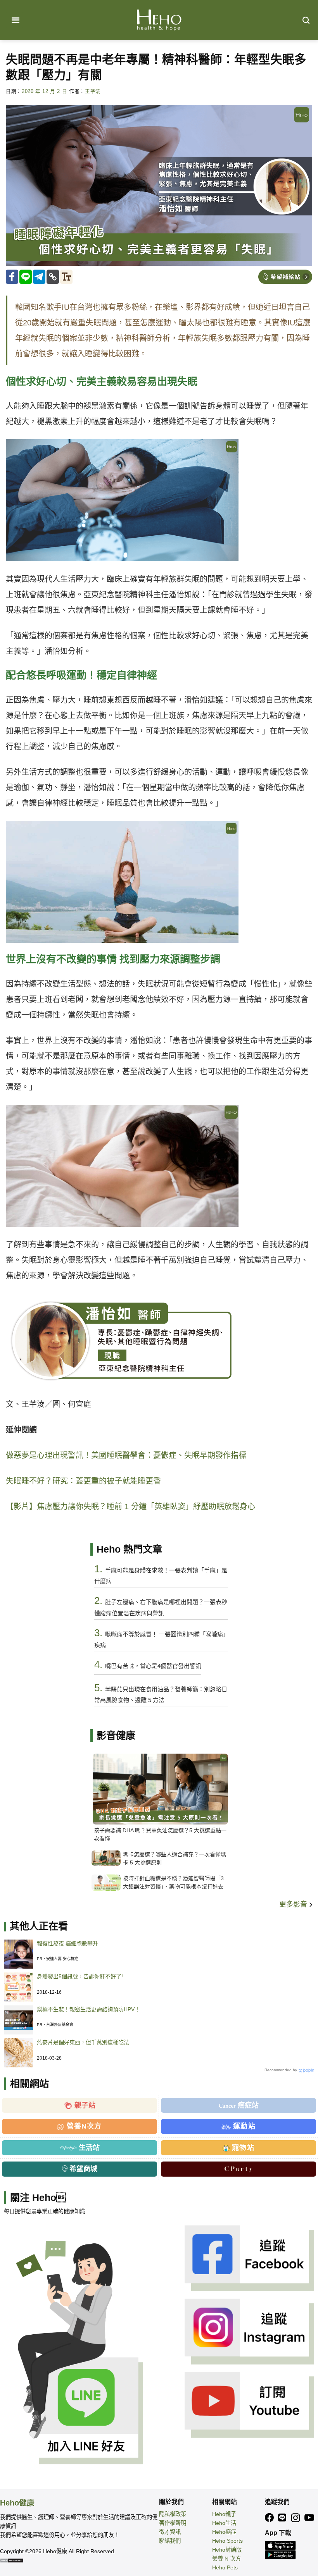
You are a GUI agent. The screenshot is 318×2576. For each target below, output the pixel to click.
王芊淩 (93, 91)
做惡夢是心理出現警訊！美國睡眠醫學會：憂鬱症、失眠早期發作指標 (126, 1455)
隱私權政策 (173, 2514)
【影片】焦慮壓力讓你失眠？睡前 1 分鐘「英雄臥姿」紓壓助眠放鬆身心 (130, 1506)
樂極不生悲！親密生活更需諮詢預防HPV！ (88, 2009)
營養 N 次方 (226, 2559)
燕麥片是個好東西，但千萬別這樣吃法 (83, 2042)
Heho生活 (224, 2523)
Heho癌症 (224, 2532)
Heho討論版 (227, 2550)
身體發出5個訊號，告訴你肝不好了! (80, 1976)
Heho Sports (227, 2541)
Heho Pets (225, 2567)
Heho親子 (224, 2514)
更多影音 (294, 1904)
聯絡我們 (170, 2541)
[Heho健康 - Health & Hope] (159, 20)
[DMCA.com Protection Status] (12, 2560)
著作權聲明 (173, 2523)
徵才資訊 (170, 2532)
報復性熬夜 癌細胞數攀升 (67, 1943)
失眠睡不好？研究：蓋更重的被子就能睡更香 (83, 1481)
